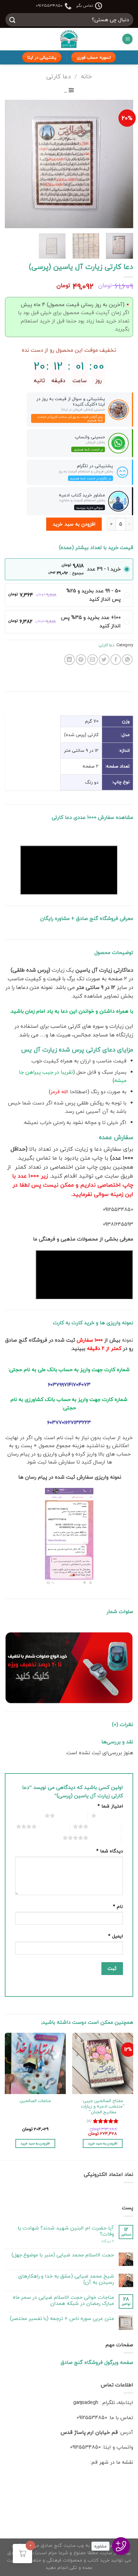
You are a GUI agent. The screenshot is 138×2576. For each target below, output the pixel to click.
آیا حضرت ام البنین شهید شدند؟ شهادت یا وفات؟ (66, 2231)
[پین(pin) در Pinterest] (81, 660)
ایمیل (116, 1936)
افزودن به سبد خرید (74, 524)
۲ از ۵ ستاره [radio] (70, 1816)
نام (118, 1906)
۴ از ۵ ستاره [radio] (52, 1826)
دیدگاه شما (110, 1851)
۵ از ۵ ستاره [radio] (103, 1838)
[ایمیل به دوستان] (93, 660)
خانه (86, 76)
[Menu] (127, 39)
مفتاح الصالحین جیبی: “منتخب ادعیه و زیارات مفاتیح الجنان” (103, 2106)
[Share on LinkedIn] (69, 660)
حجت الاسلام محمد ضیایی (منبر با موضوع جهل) (63, 2255)
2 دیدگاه (108, 2241)
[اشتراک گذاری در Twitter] (104, 660)
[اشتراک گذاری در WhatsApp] (127, 660)
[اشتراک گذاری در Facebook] (116, 660)
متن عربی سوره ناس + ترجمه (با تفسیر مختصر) (62, 2318)
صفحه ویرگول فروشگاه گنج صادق (97, 2362)
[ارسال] (13, 20)
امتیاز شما (110, 1806)
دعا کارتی (58, 76)
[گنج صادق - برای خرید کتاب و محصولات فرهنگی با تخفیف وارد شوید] (69, 39)
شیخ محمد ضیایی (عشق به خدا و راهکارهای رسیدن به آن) (66, 2279)
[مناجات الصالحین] (35, 2063)
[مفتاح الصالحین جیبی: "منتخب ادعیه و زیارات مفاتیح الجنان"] (103, 2063)
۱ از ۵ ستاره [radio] (111, 1816)
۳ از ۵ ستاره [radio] (103, 1826)
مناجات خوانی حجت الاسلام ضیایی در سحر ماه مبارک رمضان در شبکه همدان (63, 2300)
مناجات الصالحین (35, 2101)
